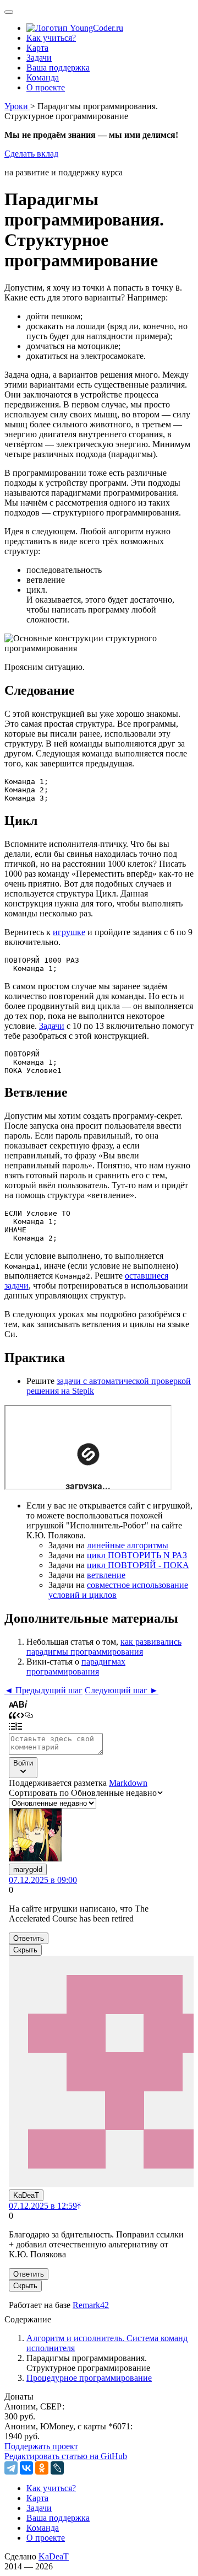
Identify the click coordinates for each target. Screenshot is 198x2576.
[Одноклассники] (42, 2468)
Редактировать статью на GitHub (66, 2456)
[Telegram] (11, 2468)
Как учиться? (51, 38)
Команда (43, 77)
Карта (37, 48)
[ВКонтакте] (26, 2468)
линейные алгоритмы (128, 1545)
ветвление (106, 1575)
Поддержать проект (41, 2446)
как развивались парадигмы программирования (104, 1647)
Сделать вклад (31, 154)
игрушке (69, 932)
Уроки (17, 106)
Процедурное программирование (89, 2378)
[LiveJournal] (57, 2468)
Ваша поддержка (58, 68)
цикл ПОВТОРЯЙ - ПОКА (138, 1565)
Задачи (39, 58)
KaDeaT (54, 2556)
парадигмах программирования (76, 1667)
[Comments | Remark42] (99, 2004)
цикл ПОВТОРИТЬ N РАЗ (137, 1555)
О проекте (46, 87)
